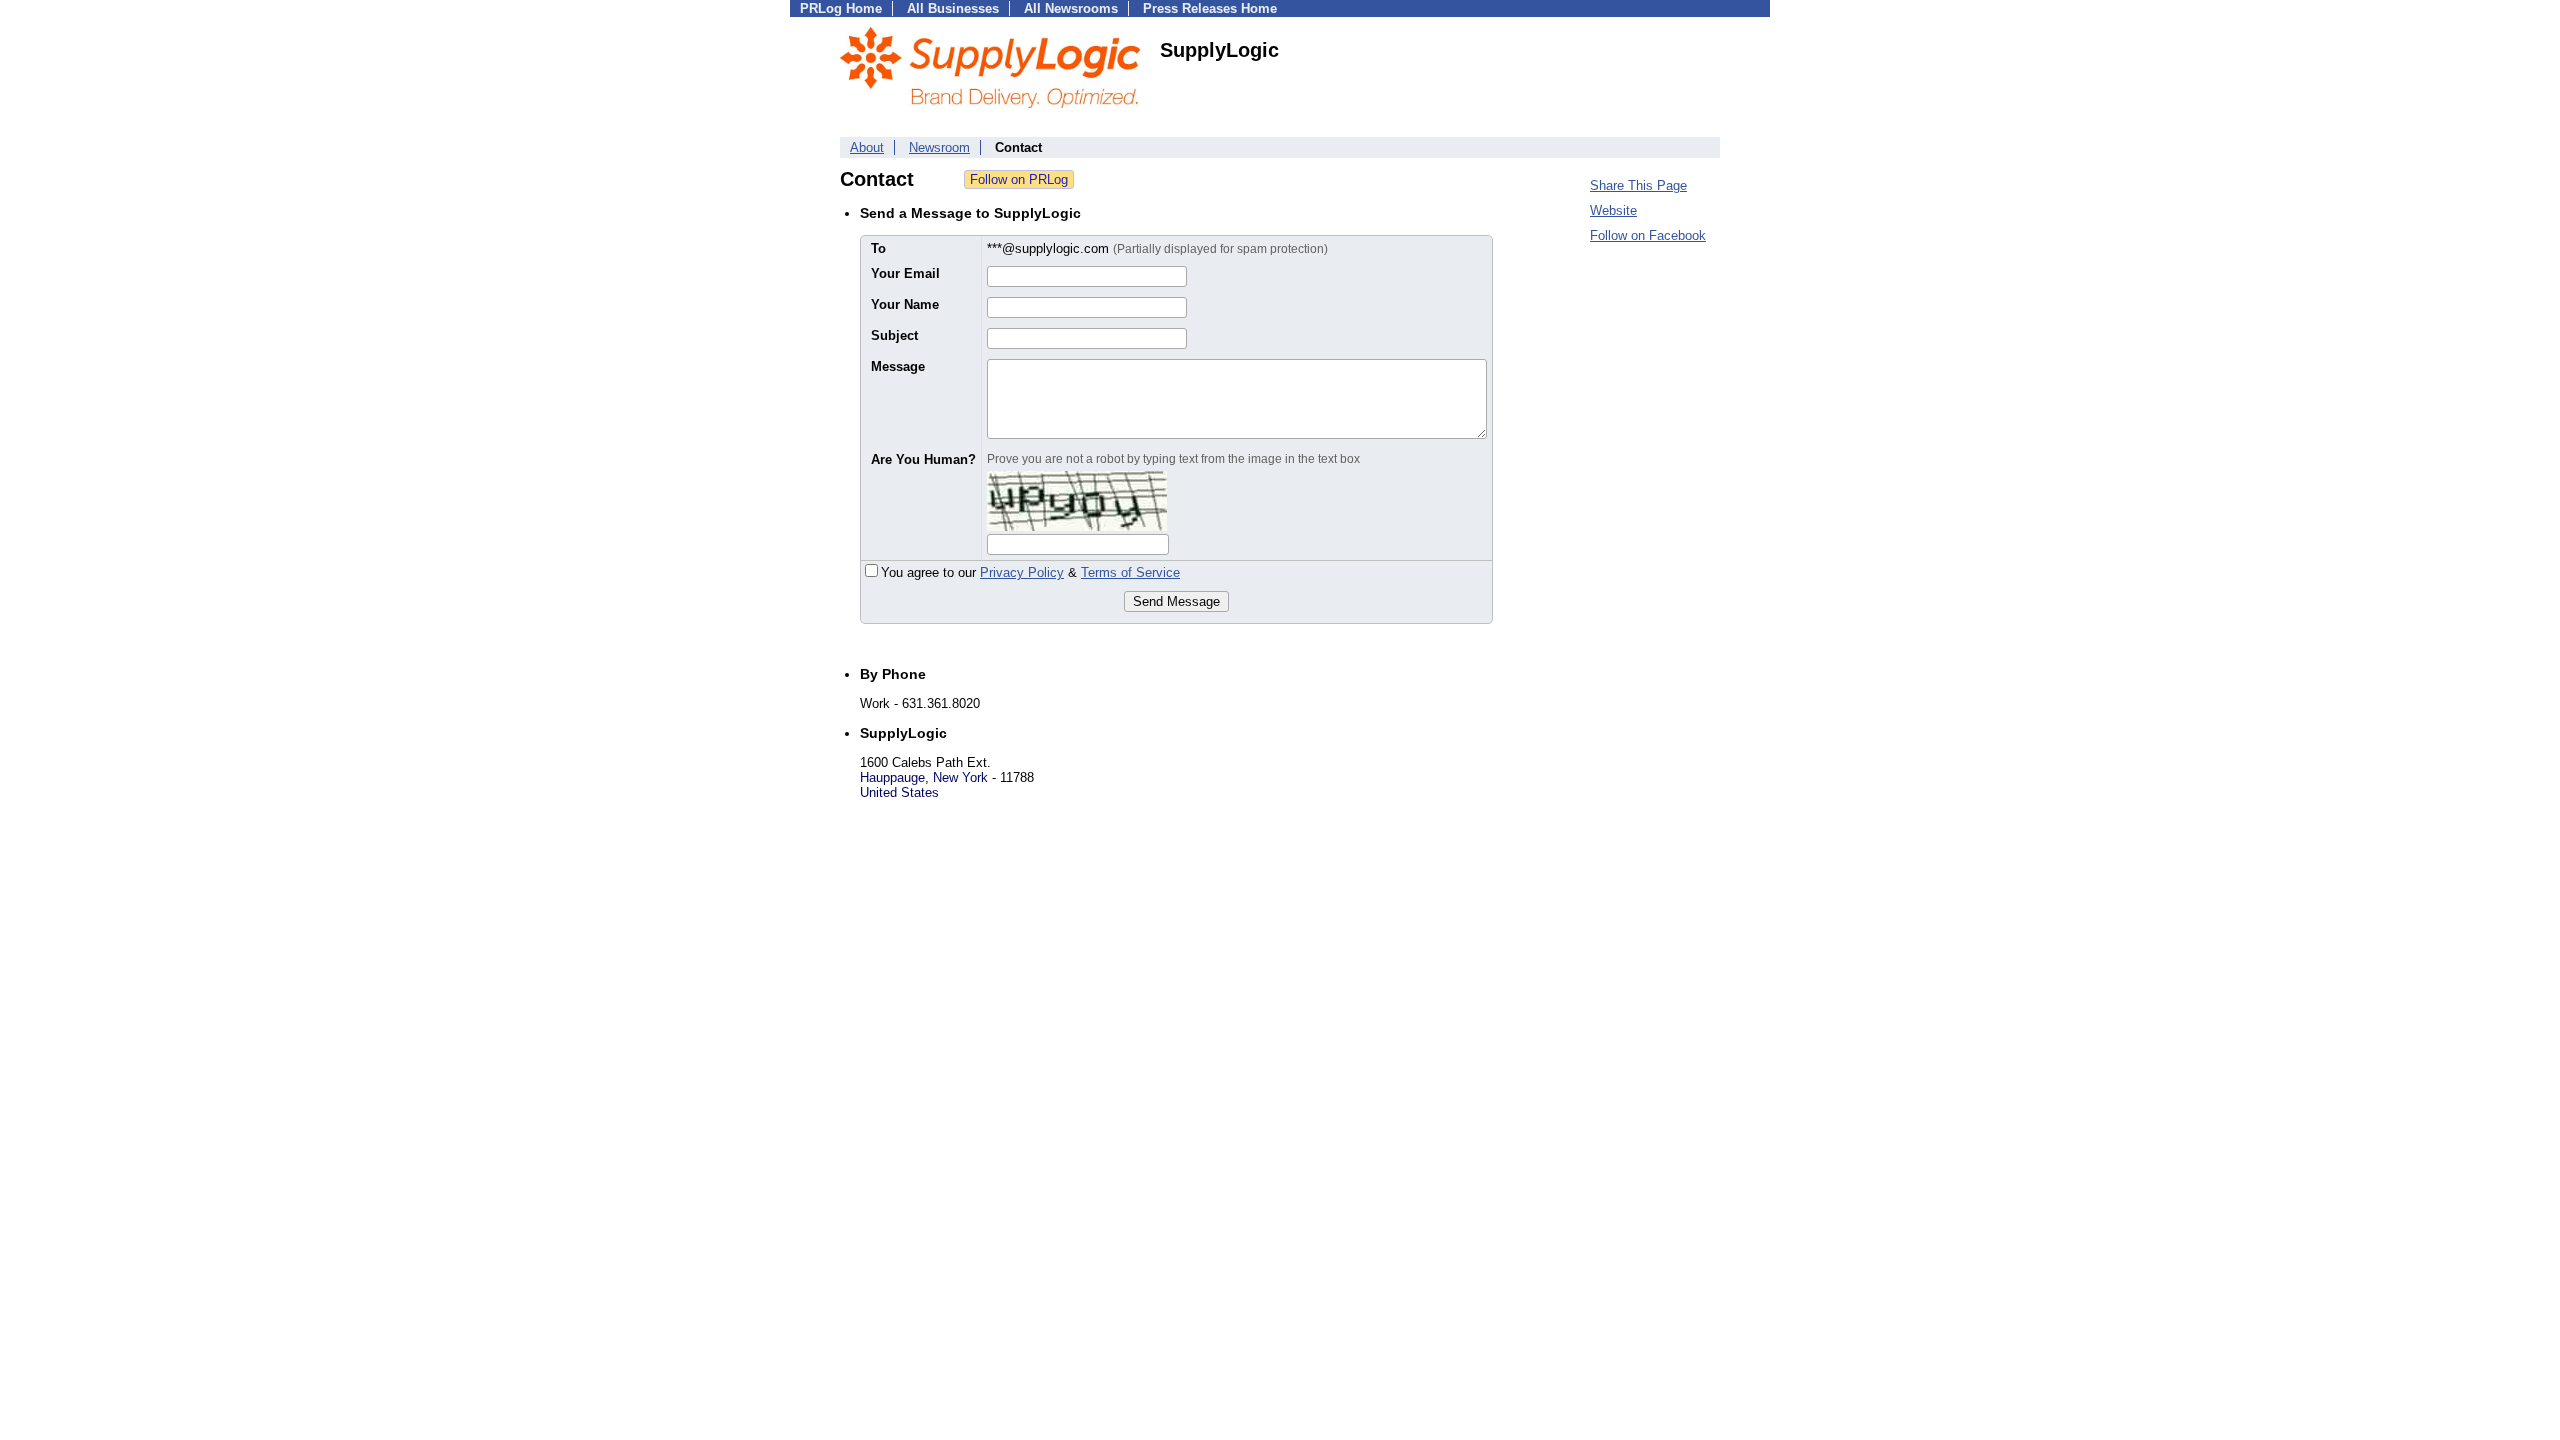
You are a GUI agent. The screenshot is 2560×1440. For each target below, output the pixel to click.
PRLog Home (841, 8)
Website (1613, 210)
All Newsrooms (1071, 8)
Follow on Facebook (1648, 235)
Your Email (905, 273)
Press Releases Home (1210, 8)
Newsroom (939, 147)
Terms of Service (1130, 572)
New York (960, 777)
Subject (894, 335)
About (867, 147)
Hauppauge (892, 777)
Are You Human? (923, 459)
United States (899, 792)
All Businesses (953, 8)
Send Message (1176, 601)
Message (898, 366)
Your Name (905, 304)
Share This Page (1638, 185)
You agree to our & (1030, 572)
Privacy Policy (1022, 572)
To (878, 248)
